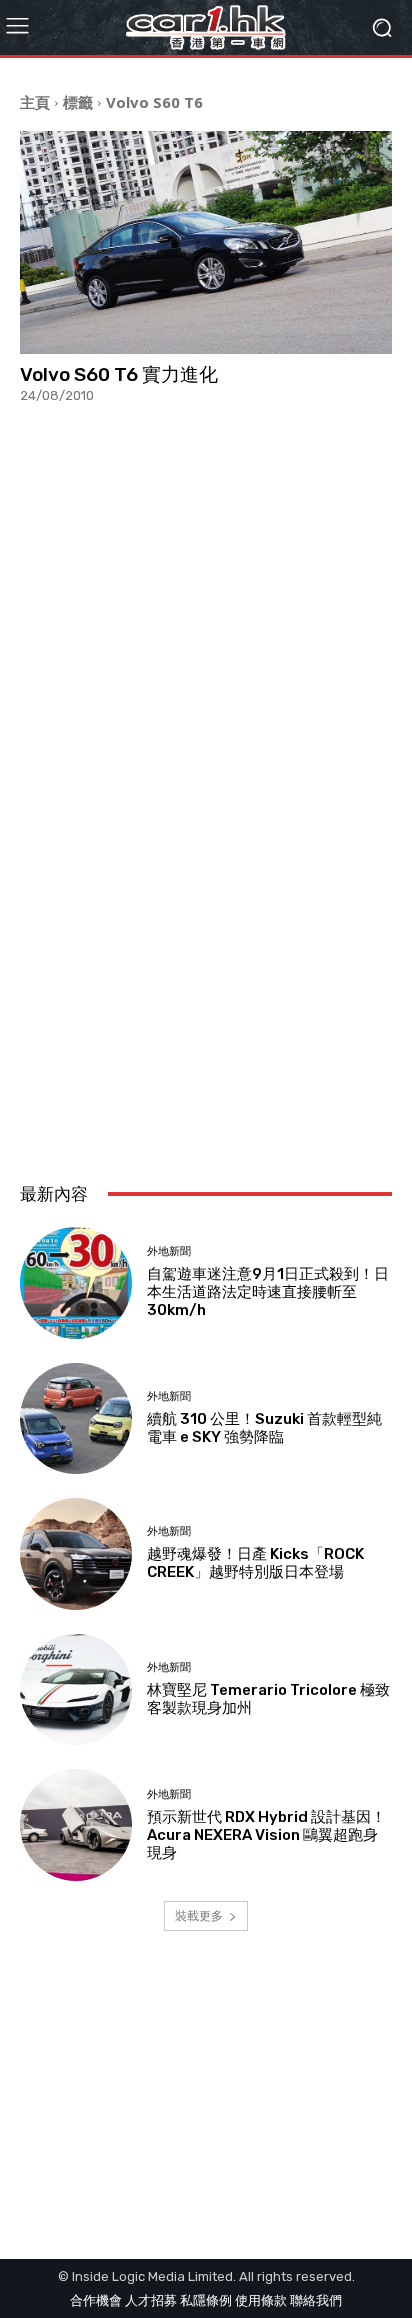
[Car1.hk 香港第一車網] (205, 27)
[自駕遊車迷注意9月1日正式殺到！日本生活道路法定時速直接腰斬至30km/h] (76, 1283)
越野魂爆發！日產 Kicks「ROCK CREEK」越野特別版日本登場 (255, 1563)
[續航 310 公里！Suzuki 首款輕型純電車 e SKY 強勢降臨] (76, 1419)
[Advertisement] (206, 935)
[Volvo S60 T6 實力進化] (206, 242)
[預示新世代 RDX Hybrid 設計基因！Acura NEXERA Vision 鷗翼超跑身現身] (76, 1825)
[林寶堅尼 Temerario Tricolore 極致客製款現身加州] (76, 1690)
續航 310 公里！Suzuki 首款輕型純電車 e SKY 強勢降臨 (264, 1428)
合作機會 (96, 2300)
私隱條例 (206, 2300)
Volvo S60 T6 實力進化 (119, 374)
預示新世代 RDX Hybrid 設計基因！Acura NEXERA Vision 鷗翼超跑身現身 (266, 1835)
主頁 (35, 102)
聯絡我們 (316, 2300)
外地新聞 (169, 1251)
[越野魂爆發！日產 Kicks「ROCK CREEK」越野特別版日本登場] (76, 1554)
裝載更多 (199, 1915)
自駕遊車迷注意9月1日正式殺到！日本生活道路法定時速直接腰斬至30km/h (268, 1292)
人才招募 (151, 2300)
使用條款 (261, 2300)
